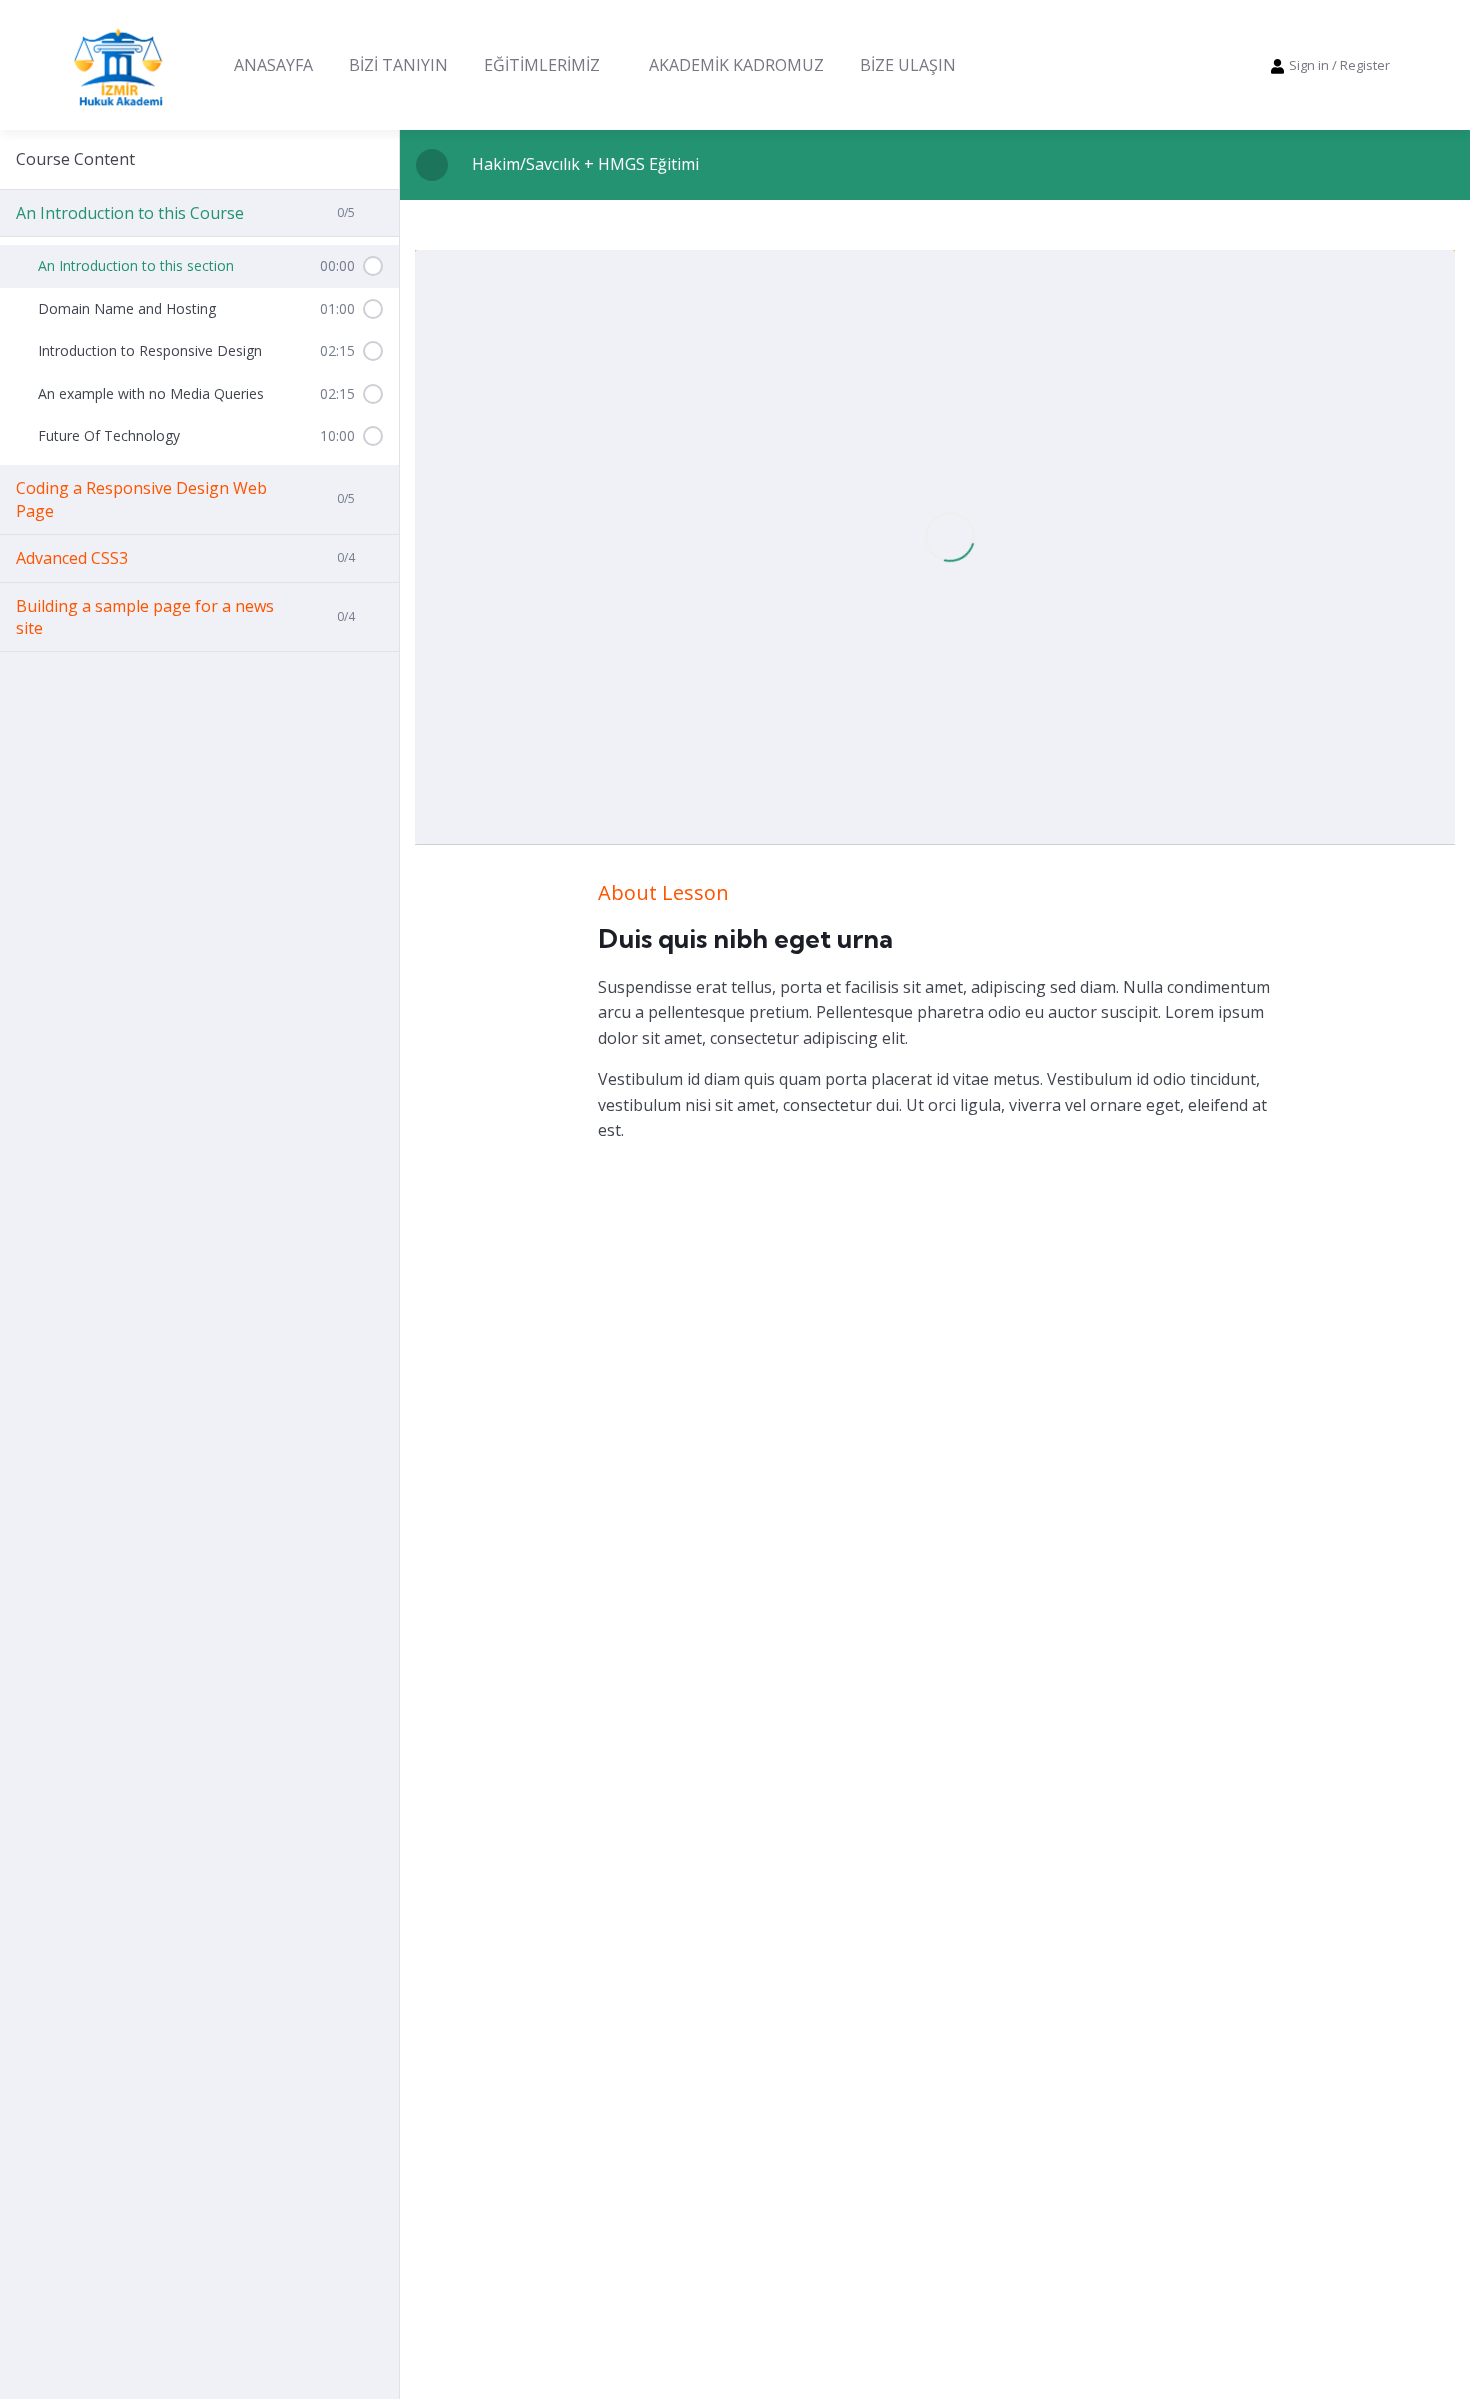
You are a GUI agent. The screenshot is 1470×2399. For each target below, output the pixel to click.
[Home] (118, 65)
